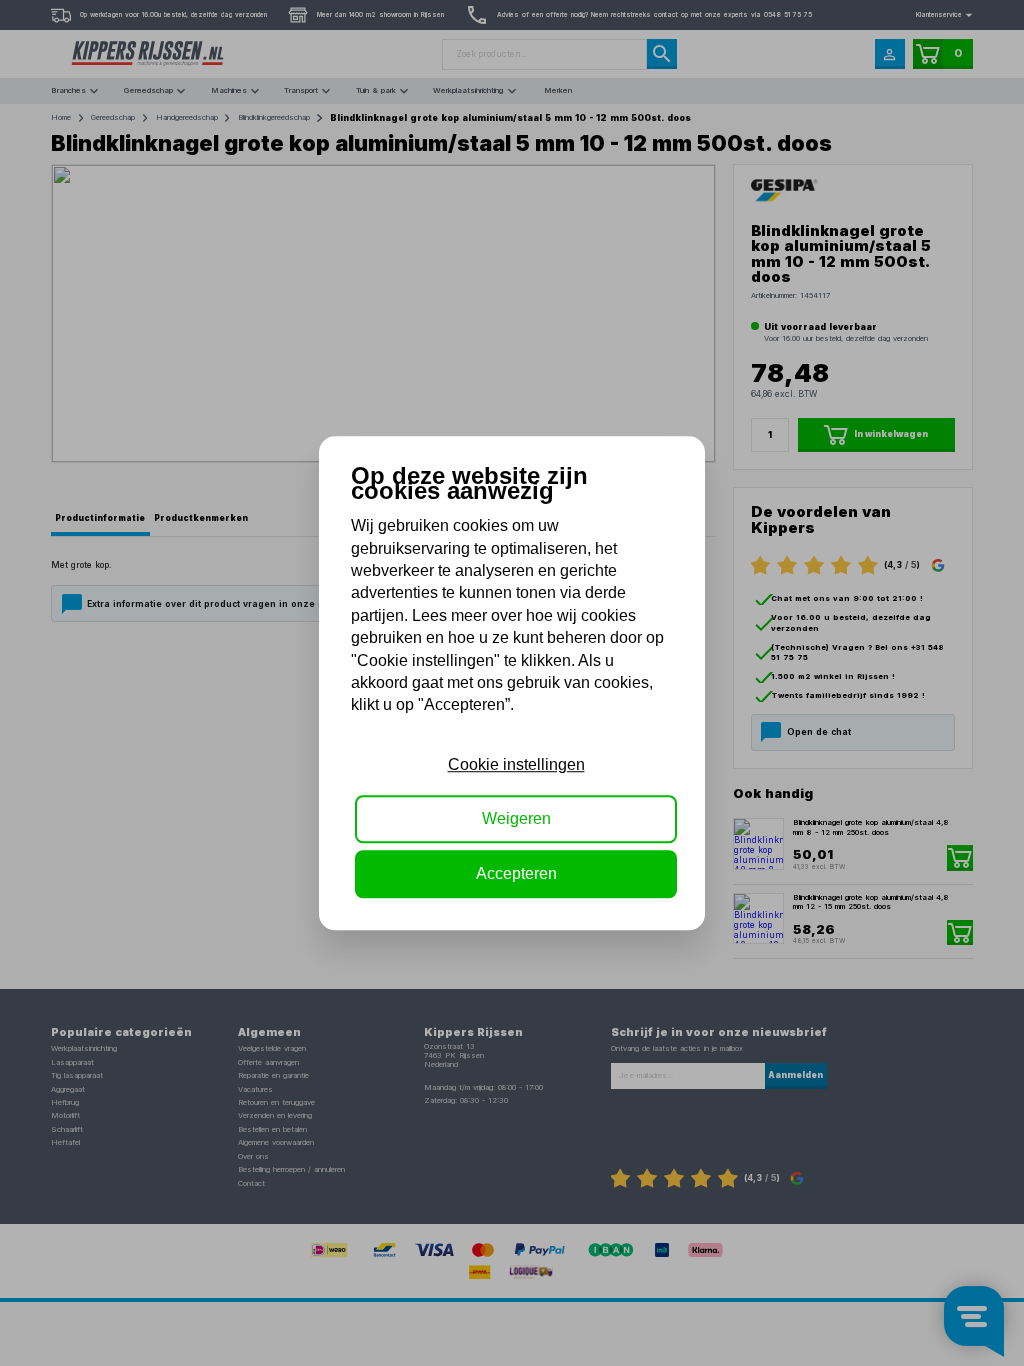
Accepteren (516, 873)
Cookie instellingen (516, 764)
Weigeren (516, 818)
